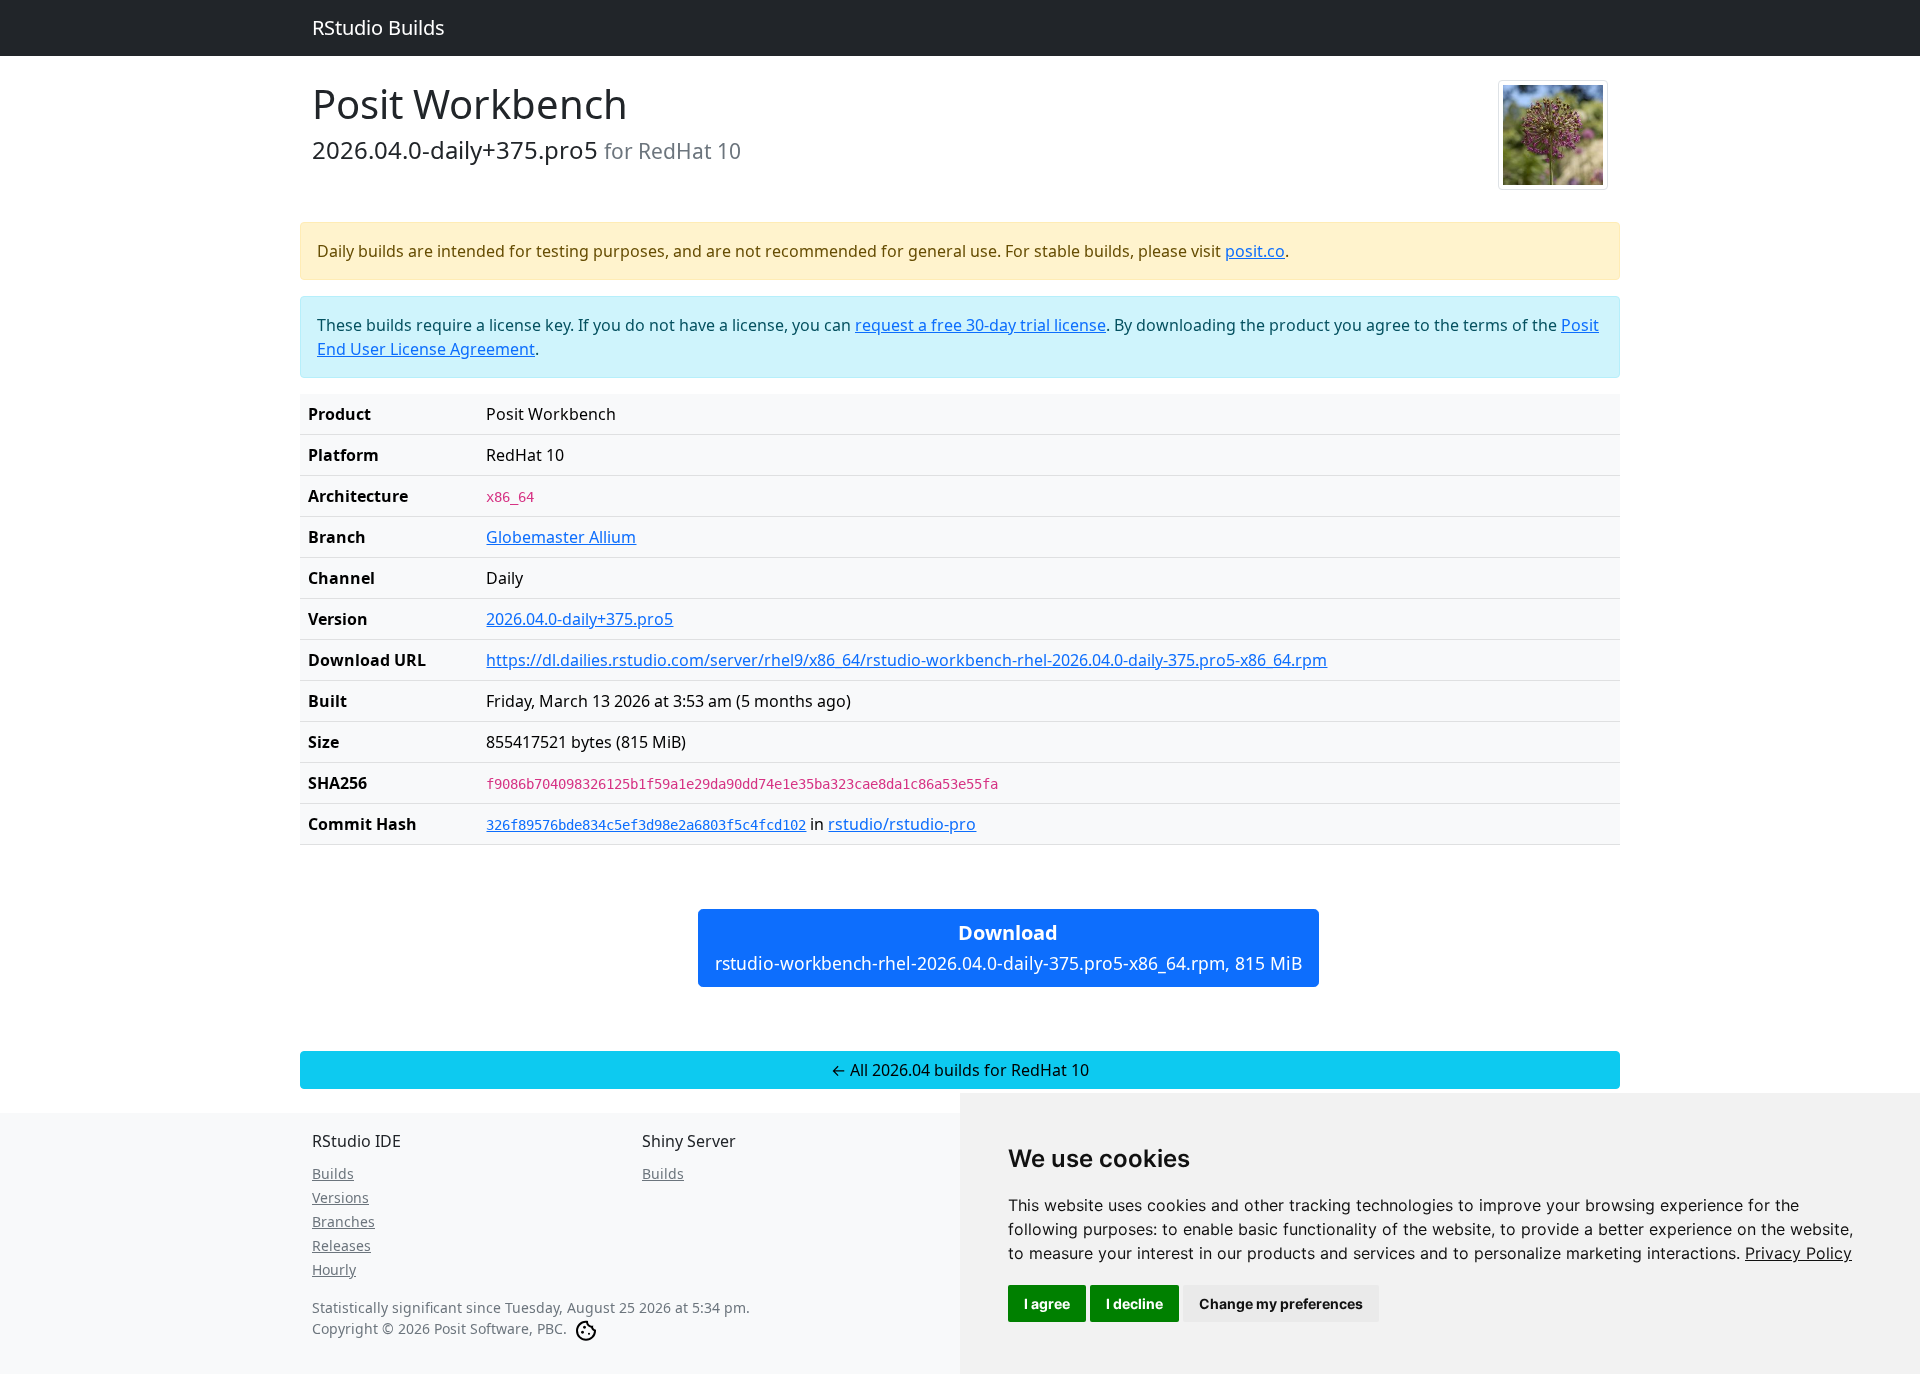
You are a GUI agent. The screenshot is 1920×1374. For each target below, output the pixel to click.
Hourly (334, 1269)
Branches (343, 1221)
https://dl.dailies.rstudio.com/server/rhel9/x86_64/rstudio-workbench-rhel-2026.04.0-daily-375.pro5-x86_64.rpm (906, 660)
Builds (333, 1173)
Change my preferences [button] (1281, 1303)
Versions (340, 1197)
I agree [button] (1047, 1303)
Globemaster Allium (561, 537)
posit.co (1255, 251)
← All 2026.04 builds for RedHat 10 (960, 1070)
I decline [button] (1134, 1303)
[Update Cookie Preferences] (586, 1328)
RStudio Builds (378, 27)
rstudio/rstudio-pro (902, 824)
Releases (341, 1245)
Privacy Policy (1798, 1253)
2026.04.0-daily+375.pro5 (579, 619)
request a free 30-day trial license (980, 325)
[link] (1798, 1253)
